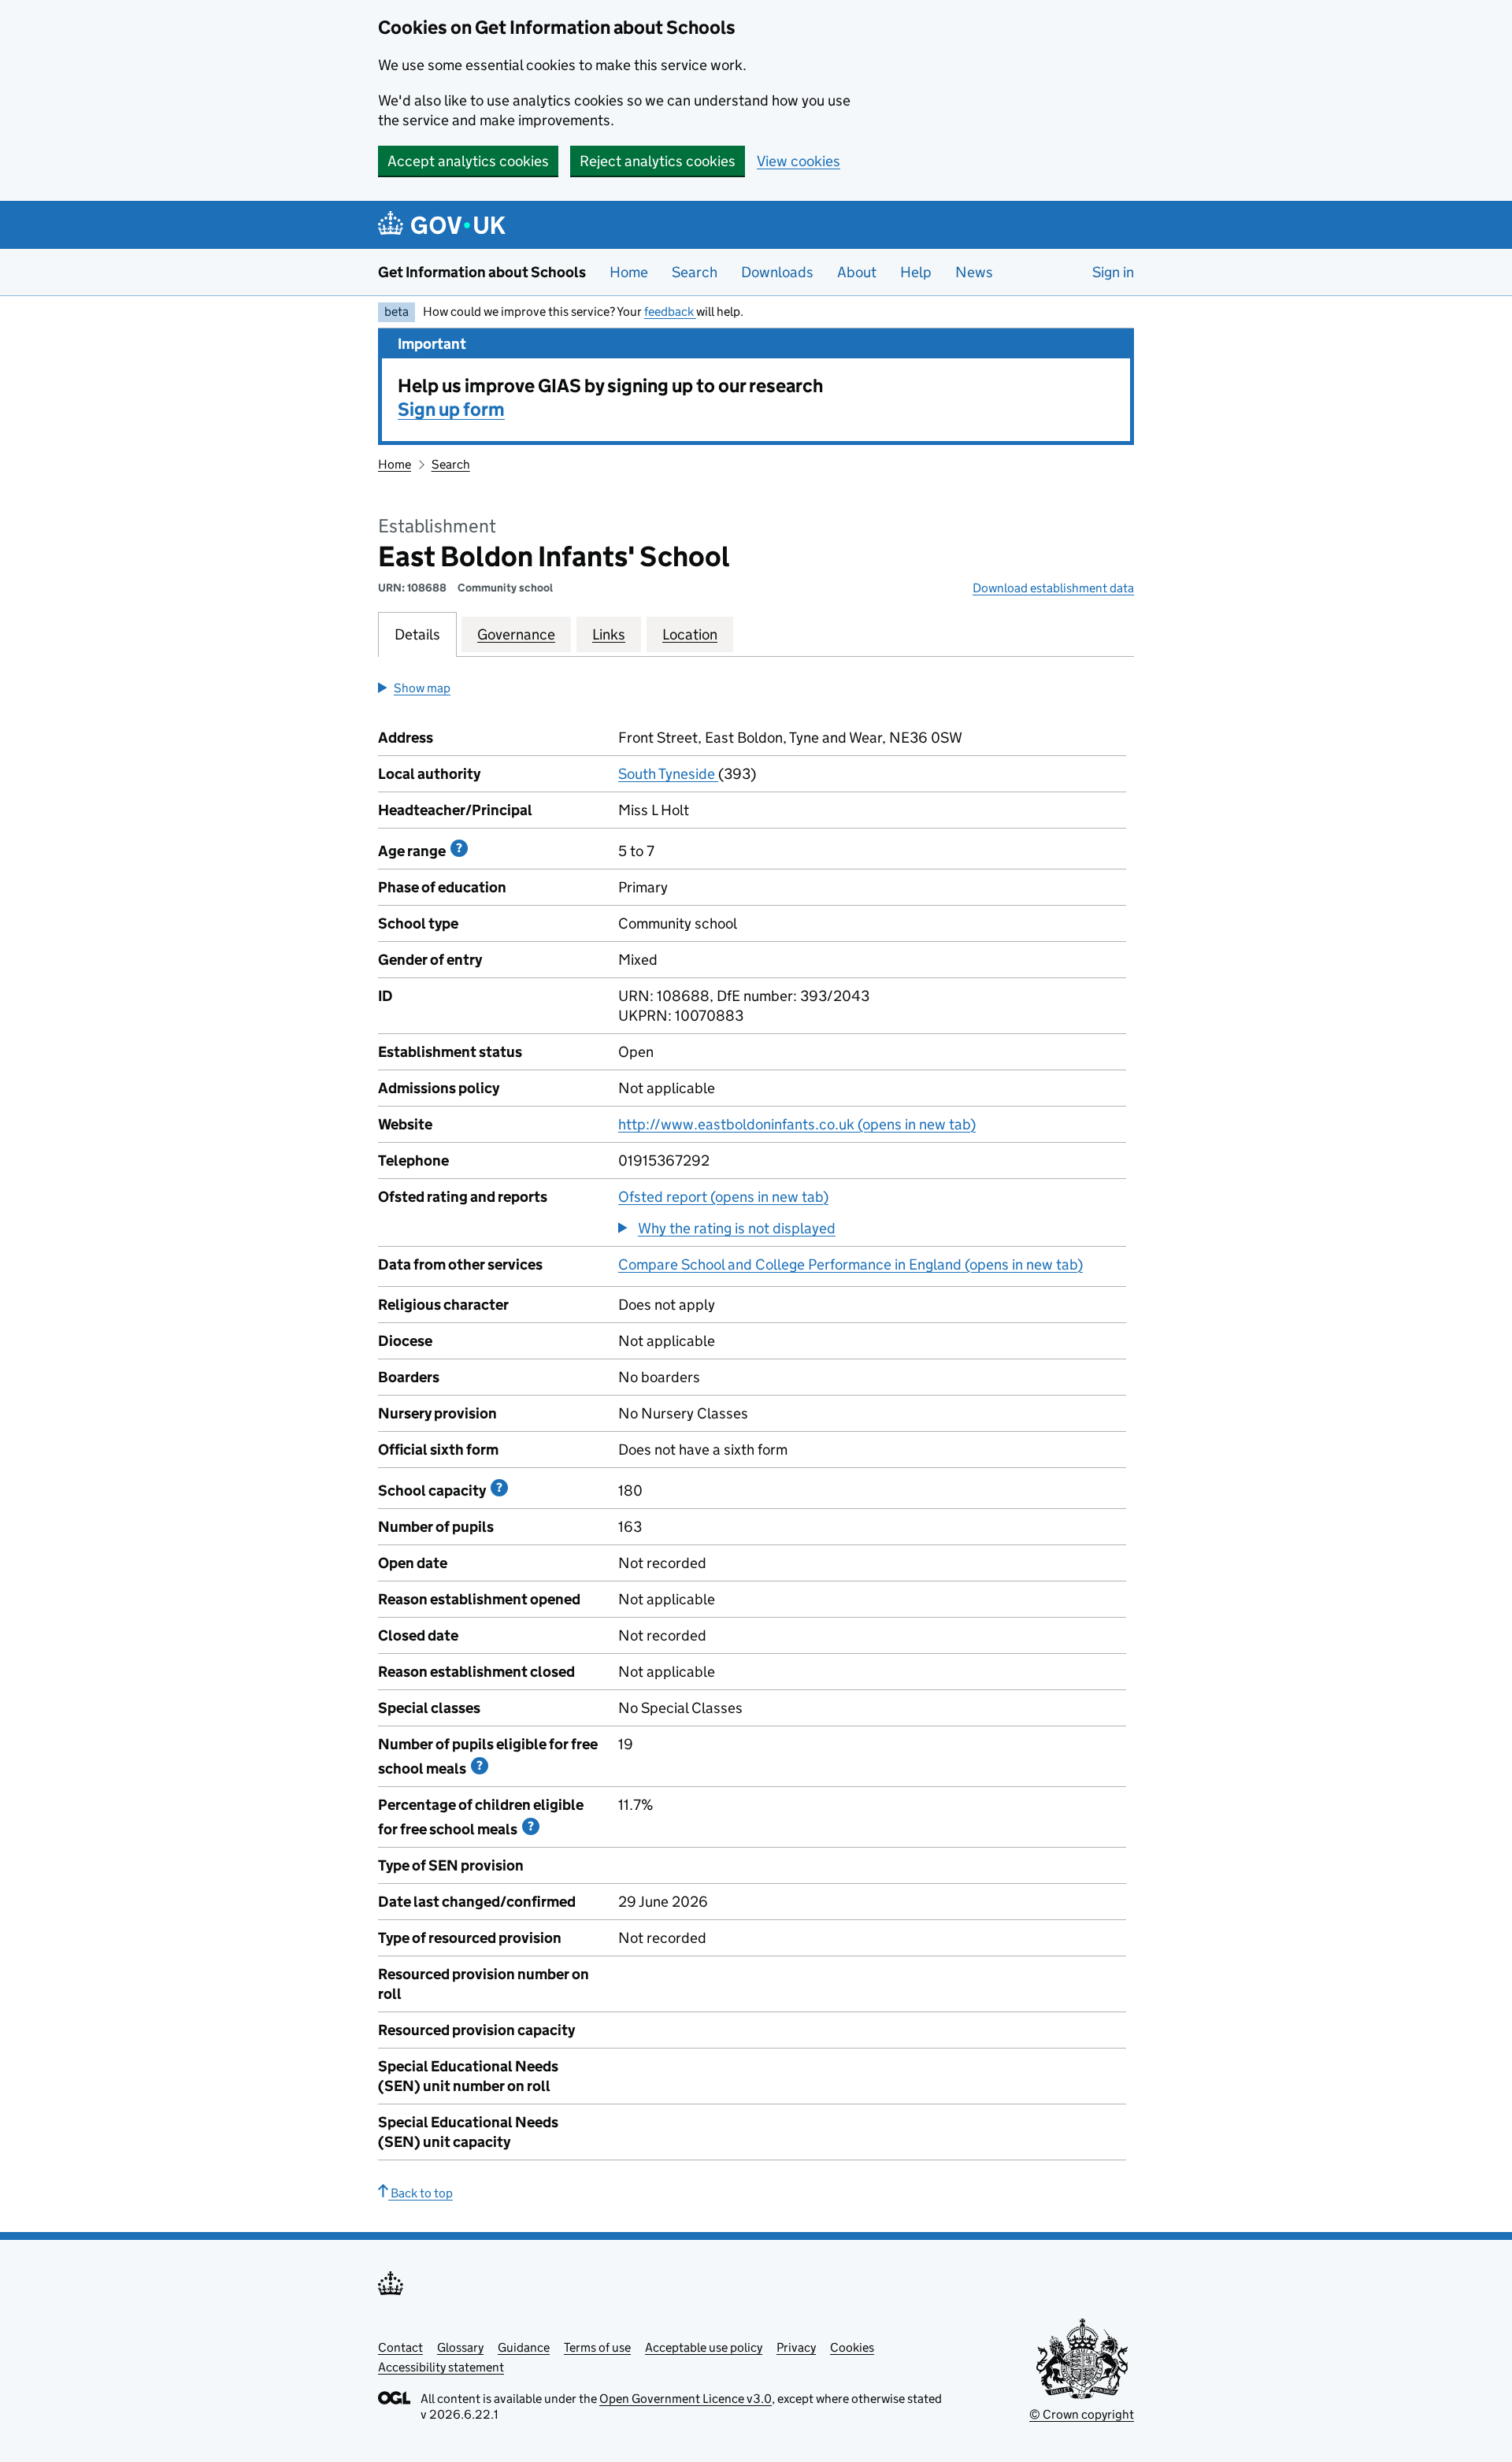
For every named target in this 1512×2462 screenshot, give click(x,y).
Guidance (524, 2347)
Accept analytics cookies (468, 161)
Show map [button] (422, 688)
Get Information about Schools (482, 272)
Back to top (421, 2193)
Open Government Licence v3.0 (686, 2399)
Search (695, 272)
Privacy (796, 2347)
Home (629, 272)
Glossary (460, 2347)
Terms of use (597, 2347)
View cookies (799, 161)
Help (916, 272)
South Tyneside (668, 774)
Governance (516, 634)
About (857, 272)
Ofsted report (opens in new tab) (723, 1197)
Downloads (777, 272)
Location (690, 634)
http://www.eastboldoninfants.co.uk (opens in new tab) (797, 1124)
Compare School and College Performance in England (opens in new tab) (850, 1264)
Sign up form (451, 409)
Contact (400, 2347)
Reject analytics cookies (658, 161)
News (974, 272)
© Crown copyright (1082, 2414)
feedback (670, 311)
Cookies (852, 2347)
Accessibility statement (441, 2367)
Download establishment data (1053, 588)
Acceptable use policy (704, 2347)
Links (609, 634)
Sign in (1113, 272)
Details (417, 634)
